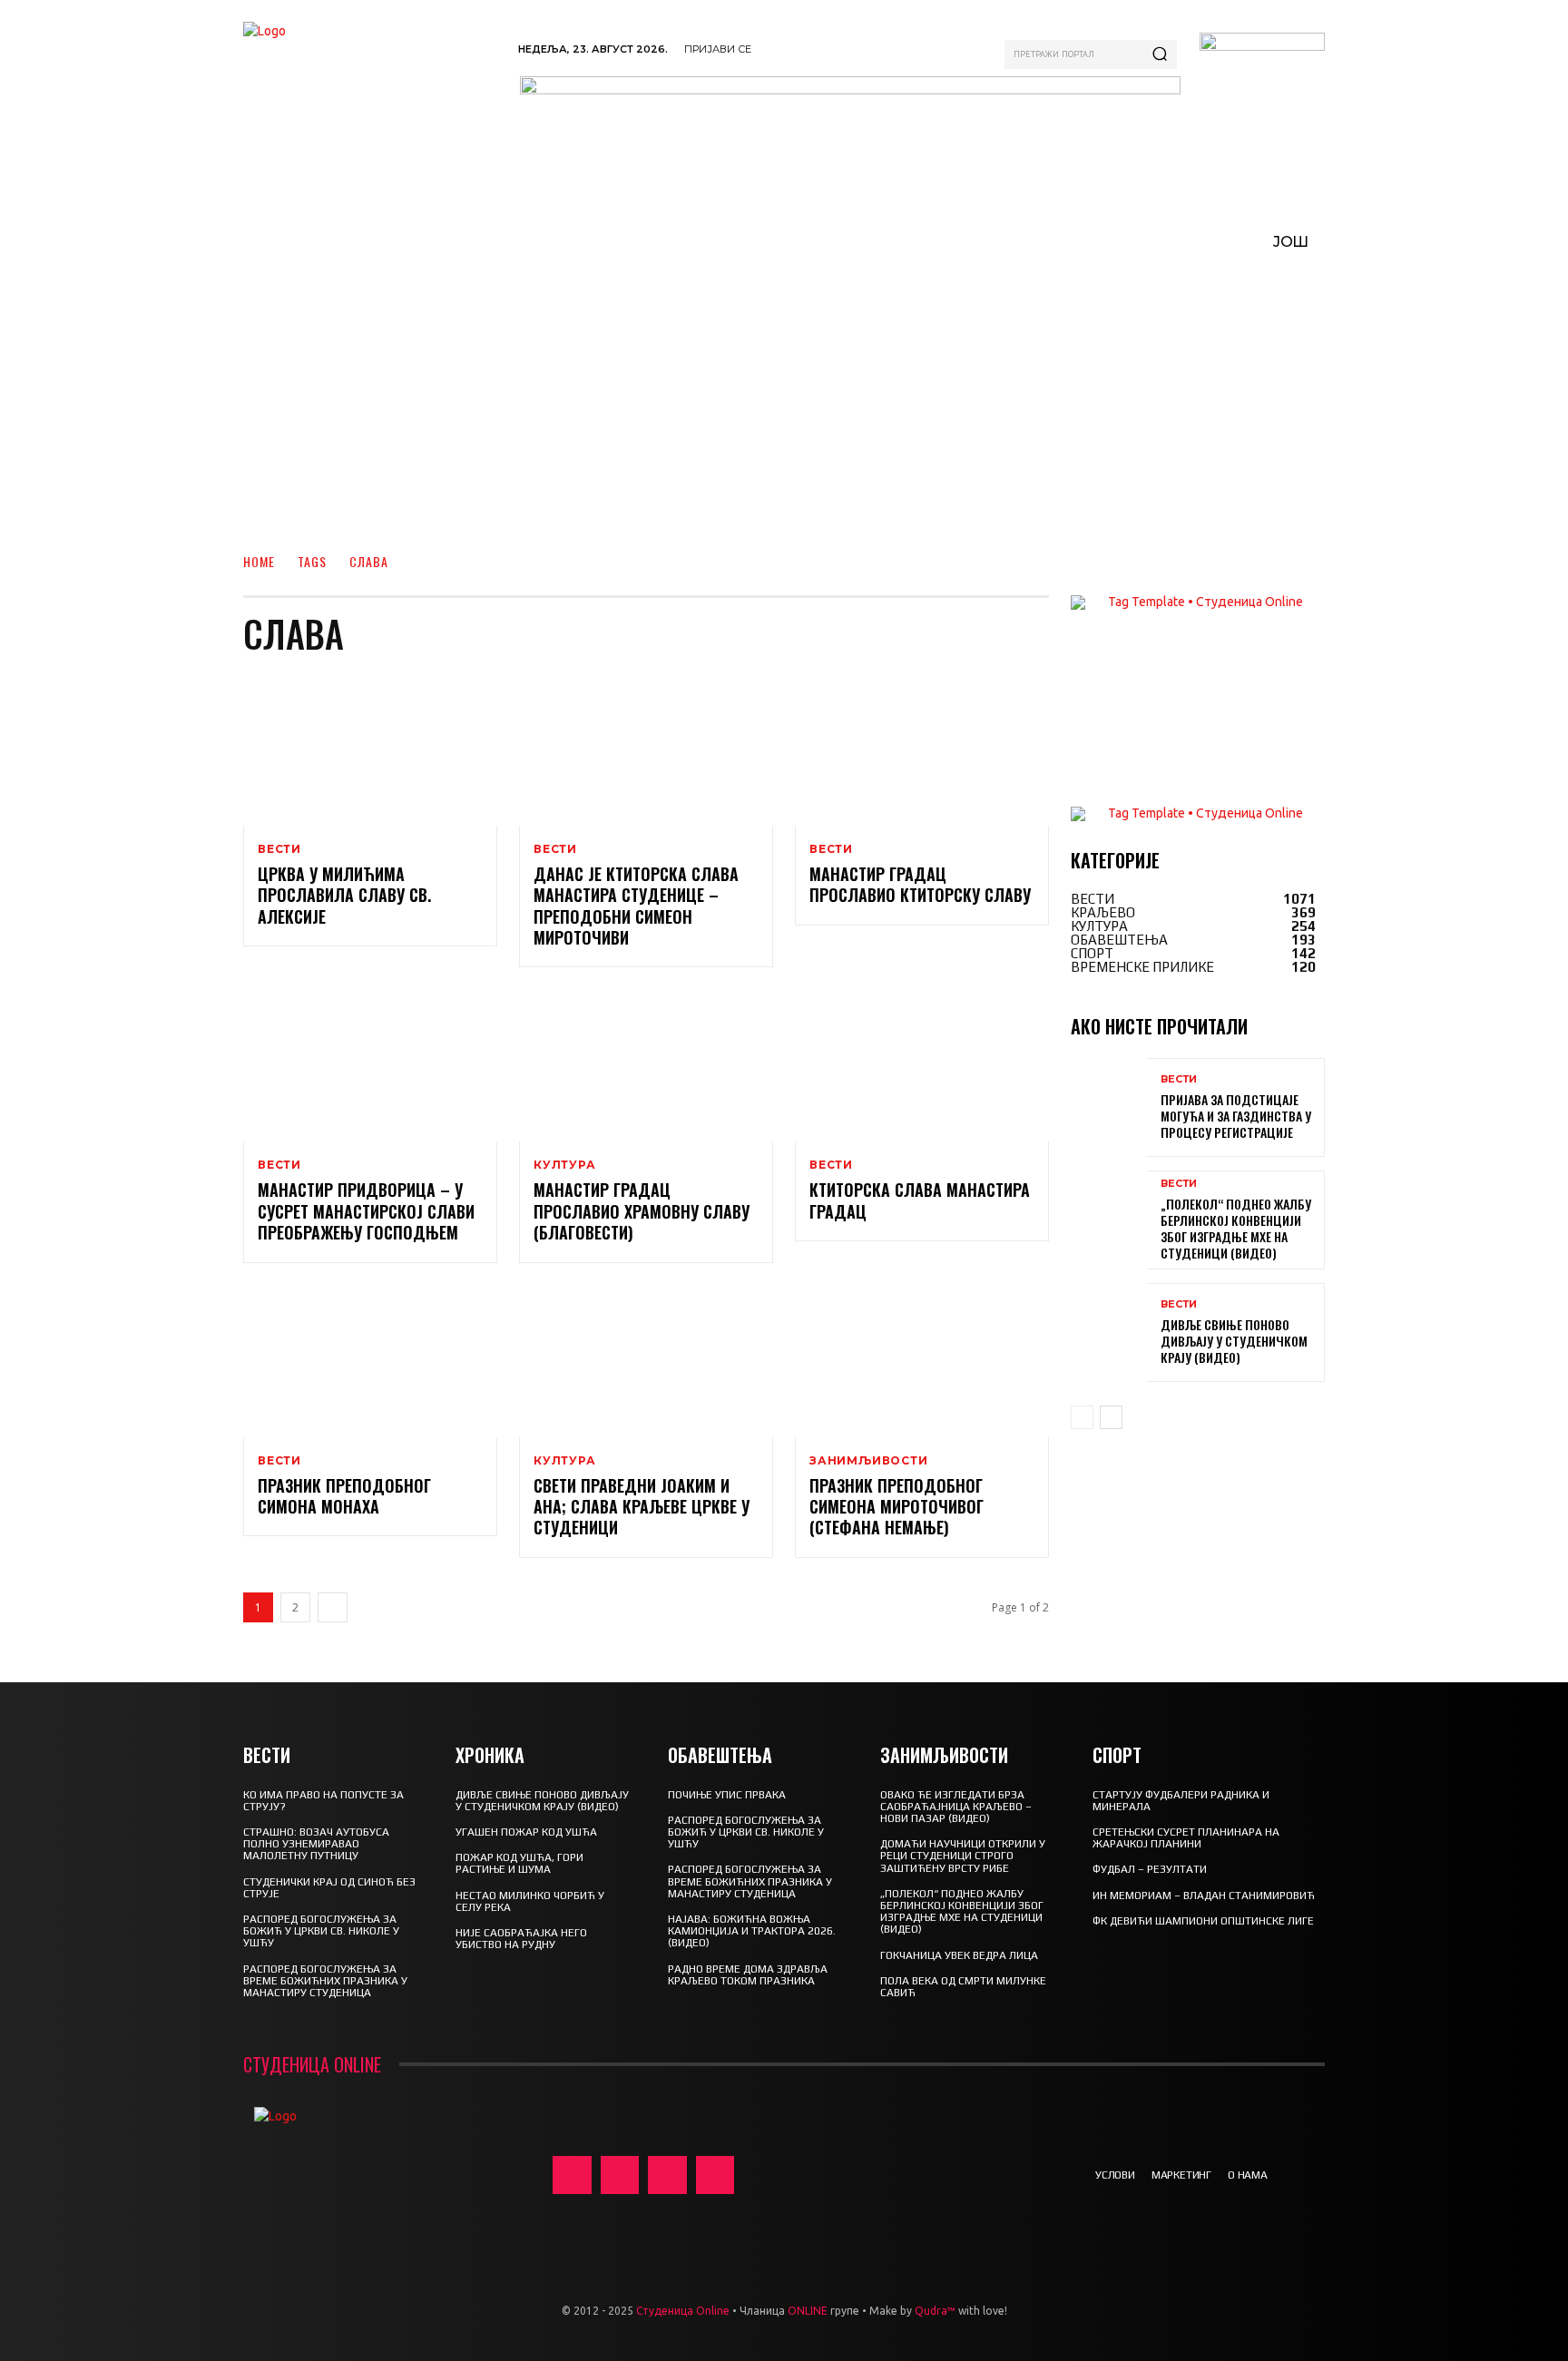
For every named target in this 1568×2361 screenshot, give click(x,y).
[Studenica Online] (372, 90)
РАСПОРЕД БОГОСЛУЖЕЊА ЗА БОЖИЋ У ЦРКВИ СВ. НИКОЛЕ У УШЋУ (321, 1931)
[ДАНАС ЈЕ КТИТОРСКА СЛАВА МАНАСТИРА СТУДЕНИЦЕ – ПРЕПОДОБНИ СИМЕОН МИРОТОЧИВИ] (646, 749)
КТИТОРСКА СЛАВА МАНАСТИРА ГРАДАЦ (920, 1200)
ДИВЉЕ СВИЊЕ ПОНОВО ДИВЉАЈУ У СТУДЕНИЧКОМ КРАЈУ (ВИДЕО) (1234, 1341)
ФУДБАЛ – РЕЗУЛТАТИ (1150, 1869)
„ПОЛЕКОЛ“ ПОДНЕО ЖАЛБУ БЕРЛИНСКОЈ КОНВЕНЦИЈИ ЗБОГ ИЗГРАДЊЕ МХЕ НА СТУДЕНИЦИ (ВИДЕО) (1236, 1229)
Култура (565, 1165)
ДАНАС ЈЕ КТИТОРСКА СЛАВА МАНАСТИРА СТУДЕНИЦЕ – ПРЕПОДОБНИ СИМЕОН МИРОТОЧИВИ (636, 906)
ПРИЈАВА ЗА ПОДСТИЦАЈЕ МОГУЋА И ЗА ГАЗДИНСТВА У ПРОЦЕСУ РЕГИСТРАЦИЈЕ (1236, 1116)
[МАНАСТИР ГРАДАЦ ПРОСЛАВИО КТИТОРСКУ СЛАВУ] (922, 749)
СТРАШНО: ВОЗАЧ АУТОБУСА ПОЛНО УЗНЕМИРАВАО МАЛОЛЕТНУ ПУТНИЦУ (316, 1844)
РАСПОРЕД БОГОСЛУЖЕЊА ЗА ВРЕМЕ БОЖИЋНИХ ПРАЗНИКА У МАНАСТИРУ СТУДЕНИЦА (325, 1981)
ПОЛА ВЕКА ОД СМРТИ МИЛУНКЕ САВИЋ (963, 1987)
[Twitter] (667, 2175)
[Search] (1160, 54)
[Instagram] (620, 2175)
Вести (279, 849)
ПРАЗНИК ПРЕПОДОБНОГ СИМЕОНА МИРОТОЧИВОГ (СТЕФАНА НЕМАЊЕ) (897, 1507)
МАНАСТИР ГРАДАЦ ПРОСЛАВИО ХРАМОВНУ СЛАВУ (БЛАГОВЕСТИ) (642, 1211)
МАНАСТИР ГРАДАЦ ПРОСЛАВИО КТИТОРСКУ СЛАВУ (920, 884)
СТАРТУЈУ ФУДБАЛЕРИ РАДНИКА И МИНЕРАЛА (1181, 1801)
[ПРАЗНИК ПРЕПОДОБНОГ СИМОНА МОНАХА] (370, 1361)
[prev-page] (1082, 1417)
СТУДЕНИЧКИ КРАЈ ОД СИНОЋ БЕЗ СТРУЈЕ (329, 1888)
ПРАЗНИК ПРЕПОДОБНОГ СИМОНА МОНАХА (344, 1496)
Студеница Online (683, 2311)
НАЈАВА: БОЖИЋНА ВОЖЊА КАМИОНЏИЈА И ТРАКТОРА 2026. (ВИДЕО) (752, 1931)
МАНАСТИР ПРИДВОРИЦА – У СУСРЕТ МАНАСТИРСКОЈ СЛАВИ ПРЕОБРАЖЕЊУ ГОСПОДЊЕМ (366, 1211)
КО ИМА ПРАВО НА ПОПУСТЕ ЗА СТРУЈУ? (323, 1801)
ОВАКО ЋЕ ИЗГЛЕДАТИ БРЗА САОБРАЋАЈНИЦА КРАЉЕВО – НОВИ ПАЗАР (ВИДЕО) (956, 1807)
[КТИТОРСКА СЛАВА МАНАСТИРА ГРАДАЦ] (922, 1065)
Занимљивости (869, 1461)
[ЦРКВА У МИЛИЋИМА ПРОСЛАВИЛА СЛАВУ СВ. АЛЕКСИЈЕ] (370, 749)
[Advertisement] (784, 400)
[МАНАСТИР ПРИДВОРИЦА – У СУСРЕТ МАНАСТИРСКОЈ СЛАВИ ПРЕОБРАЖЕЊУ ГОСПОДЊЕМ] (370, 1065)
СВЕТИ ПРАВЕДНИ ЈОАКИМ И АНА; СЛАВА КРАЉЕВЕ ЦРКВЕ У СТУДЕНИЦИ (642, 1507)
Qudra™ (935, 2311)
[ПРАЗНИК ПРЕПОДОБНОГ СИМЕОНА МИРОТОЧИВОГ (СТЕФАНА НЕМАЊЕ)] (922, 1361)
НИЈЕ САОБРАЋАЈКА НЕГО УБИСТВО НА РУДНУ (521, 1939)
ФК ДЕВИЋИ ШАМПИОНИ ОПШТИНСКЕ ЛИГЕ (1203, 1921)
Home (259, 561)
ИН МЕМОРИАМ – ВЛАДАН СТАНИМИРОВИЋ (1204, 1896)
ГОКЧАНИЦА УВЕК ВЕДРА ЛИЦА (959, 1955)
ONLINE (808, 2311)
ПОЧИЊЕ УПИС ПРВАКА (727, 1795)
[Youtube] (715, 2175)
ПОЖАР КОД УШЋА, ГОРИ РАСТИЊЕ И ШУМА (519, 1863)
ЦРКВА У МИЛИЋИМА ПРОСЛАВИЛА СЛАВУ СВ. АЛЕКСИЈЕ (344, 895)
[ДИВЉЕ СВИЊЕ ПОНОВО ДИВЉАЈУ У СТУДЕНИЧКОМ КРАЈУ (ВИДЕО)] (1109, 1332)
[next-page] (333, 1607)
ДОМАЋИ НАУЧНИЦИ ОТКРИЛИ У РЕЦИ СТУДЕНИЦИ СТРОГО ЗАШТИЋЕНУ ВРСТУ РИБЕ (963, 1856)
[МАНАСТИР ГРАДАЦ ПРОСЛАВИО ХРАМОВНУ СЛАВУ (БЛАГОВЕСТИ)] (646, 1065)
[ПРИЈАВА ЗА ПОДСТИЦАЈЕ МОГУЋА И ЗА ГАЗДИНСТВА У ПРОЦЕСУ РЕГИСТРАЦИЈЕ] (1109, 1107)
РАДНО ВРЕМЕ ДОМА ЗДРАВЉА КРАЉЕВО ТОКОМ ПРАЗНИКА (748, 1975)
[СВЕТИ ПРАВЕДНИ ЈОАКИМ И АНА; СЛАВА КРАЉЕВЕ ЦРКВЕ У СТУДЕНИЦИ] (646, 1361)
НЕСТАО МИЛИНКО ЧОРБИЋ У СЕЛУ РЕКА (530, 1901)
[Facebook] (572, 2175)
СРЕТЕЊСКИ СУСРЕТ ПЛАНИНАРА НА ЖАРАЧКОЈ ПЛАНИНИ (1186, 1838)
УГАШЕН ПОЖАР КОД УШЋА (526, 1832)
